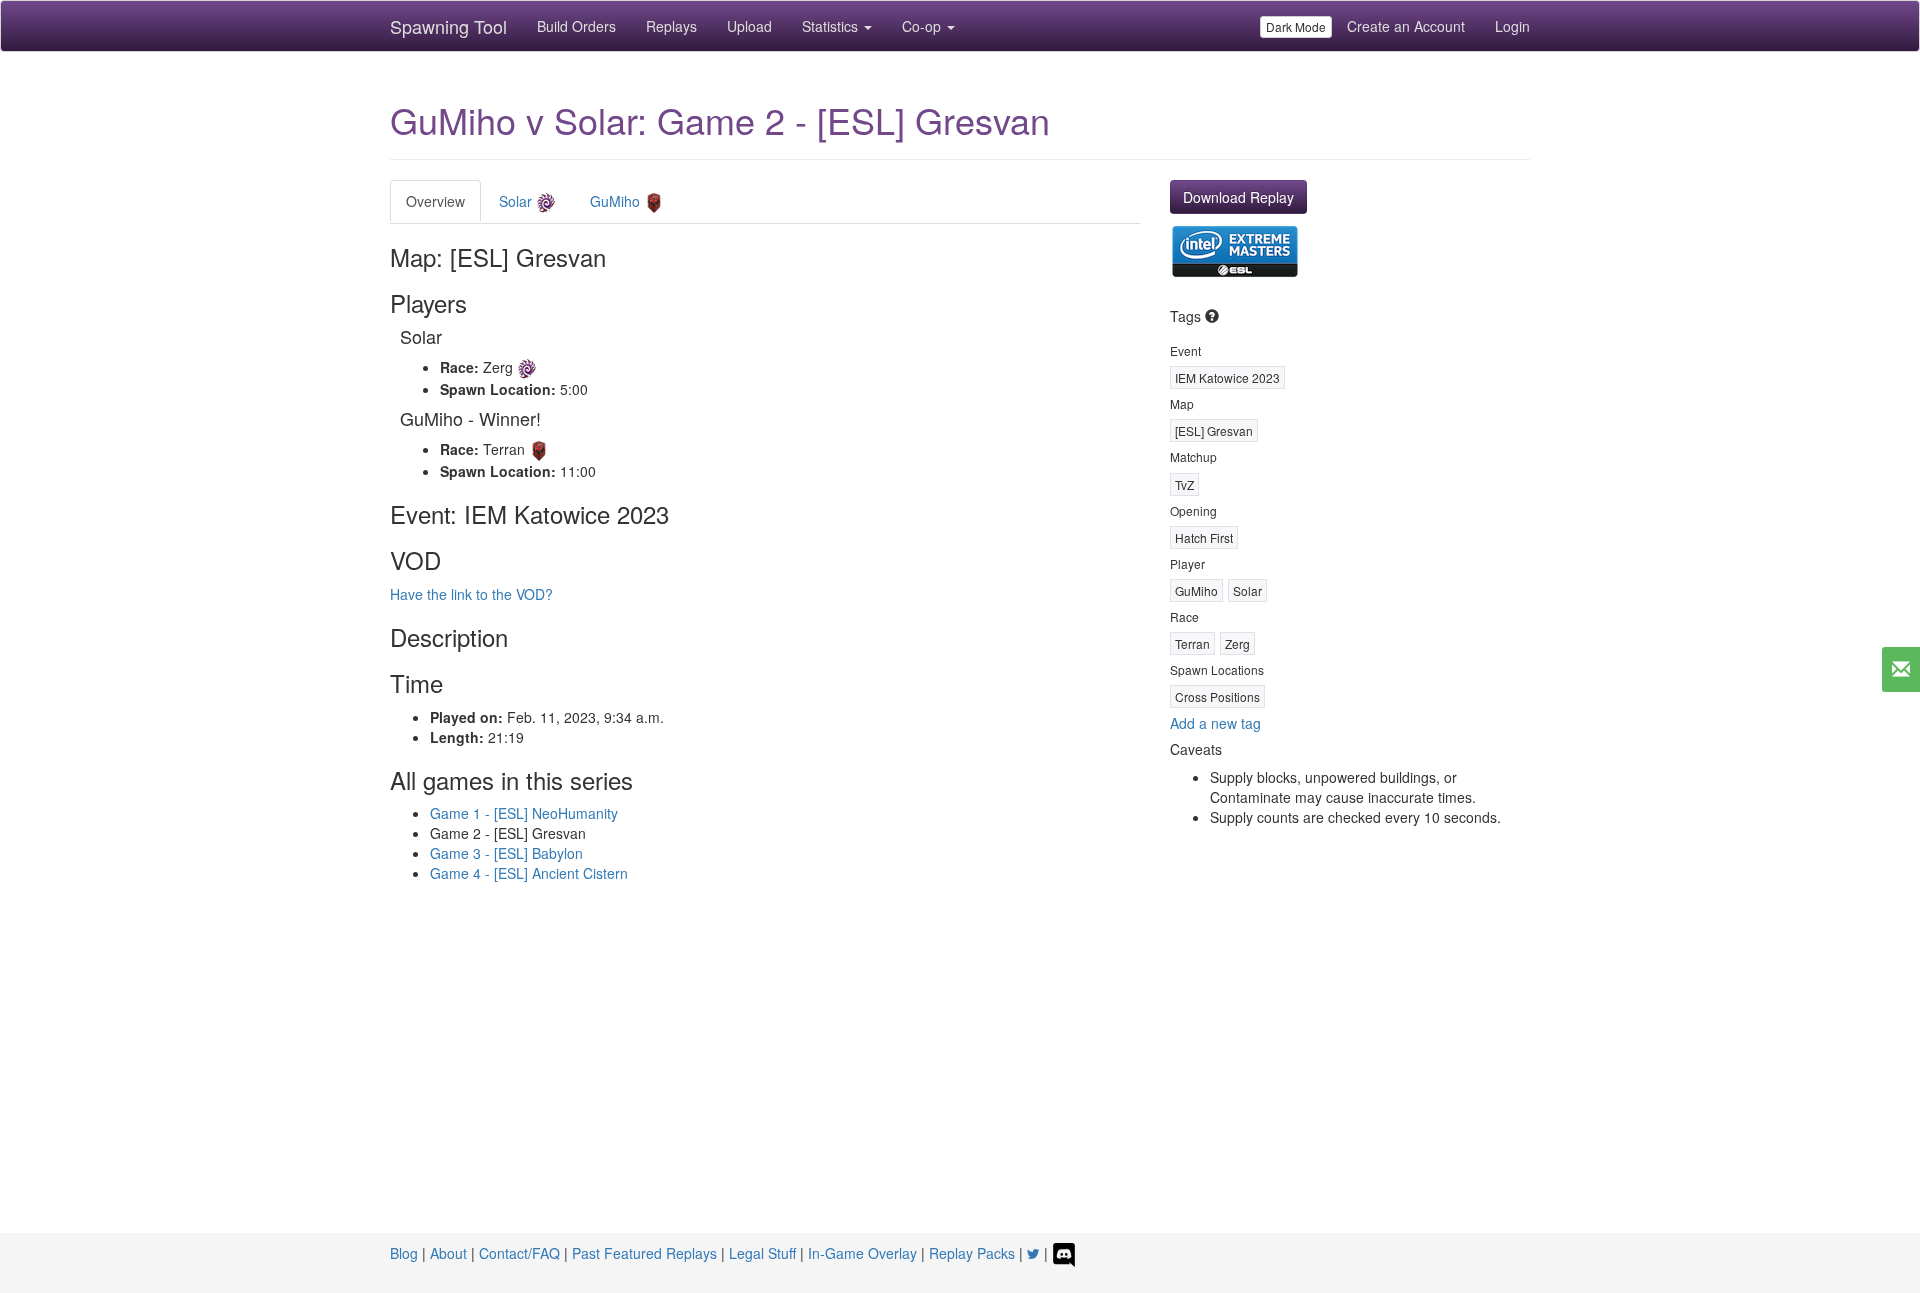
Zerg (1237, 643)
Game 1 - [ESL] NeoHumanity (524, 813)
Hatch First (1204, 537)
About (448, 1253)
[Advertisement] (960, 1083)
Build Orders (576, 26)
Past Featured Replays (644, 1253)
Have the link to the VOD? (471, 594)
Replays (671, 26)
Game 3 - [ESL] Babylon (506, 853)
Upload (749, 26)
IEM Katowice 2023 (1227, 377)
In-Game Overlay (862, 1253)
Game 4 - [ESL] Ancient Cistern (529, 873)
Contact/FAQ (519, 1253)
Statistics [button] (832, 26)
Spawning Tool (448, 26)
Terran (1192, 643)
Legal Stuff (762, 1253)
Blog (404, 1253)
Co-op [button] (923, 26)
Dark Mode (1296, 26)
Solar (517, 201)
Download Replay (1238, 197)
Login (1512, 26)
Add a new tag (1215, 723)
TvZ (1184, 484)
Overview (435, 201)
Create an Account (1406, 26)
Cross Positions (1217, 696)
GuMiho (617, 201)
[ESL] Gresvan (1214, 430)
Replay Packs (972, 1253)
